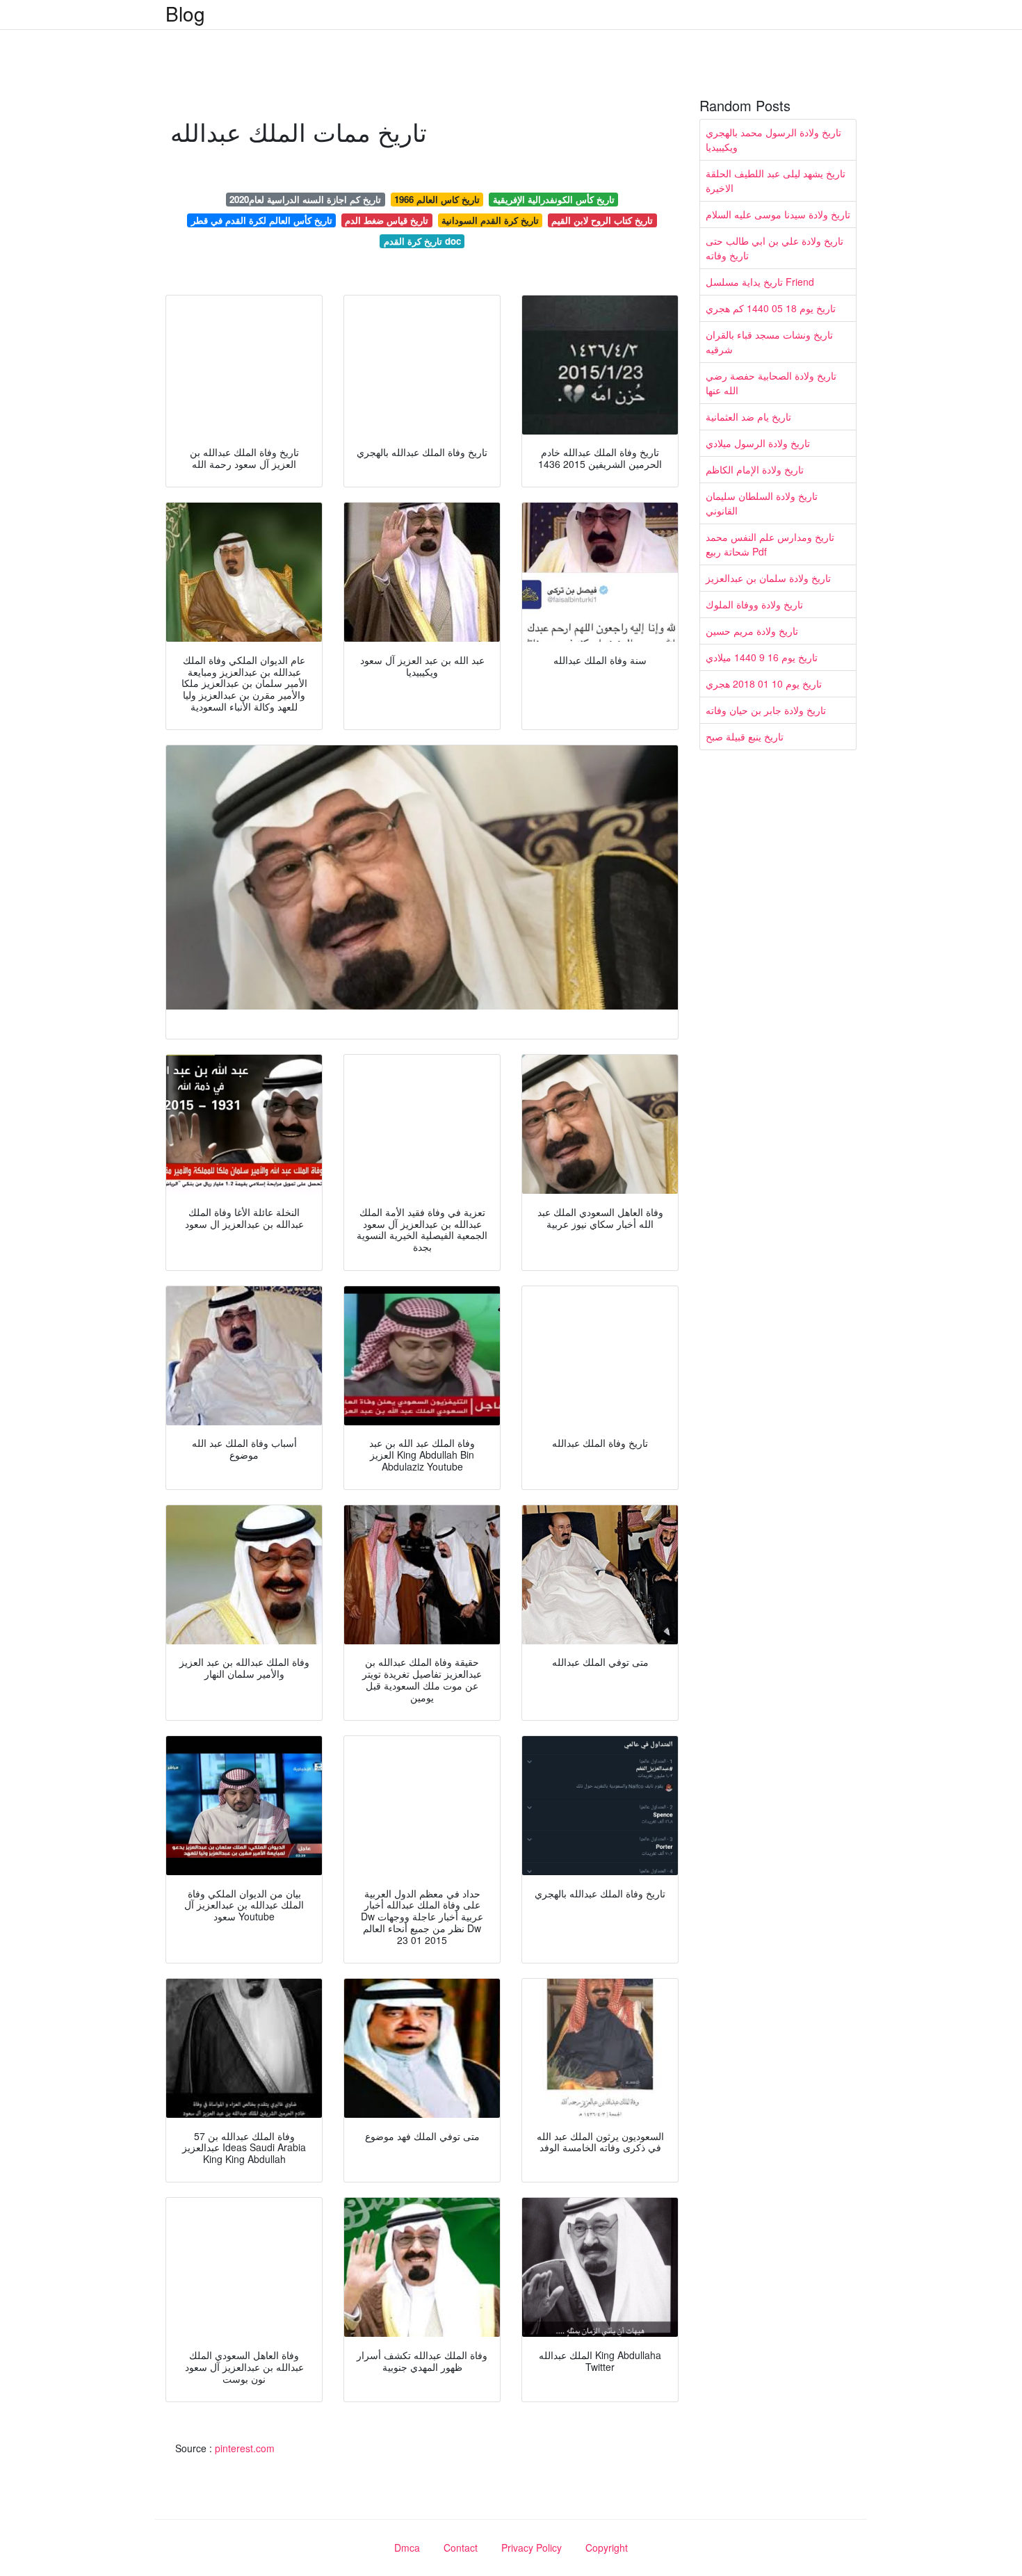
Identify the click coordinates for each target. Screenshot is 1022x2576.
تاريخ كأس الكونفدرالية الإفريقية (554, 199)
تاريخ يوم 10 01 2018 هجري (764, 683)
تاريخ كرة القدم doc (422, 241)
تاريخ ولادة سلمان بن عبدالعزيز (768, 578)
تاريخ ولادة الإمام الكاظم (755, 469)
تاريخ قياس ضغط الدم (387, 220)
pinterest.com (245, 2448)
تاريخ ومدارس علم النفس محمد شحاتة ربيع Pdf (770, 544)
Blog (185, 13)
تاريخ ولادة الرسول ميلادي (758, 443)
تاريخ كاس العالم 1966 (437, 199)
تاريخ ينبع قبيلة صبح (745, 736)
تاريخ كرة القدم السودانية (490, 220)
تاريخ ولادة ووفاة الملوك (754, 604)
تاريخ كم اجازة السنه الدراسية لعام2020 (305, 199)
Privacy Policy (532, 2547)
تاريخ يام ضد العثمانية (748, 416)
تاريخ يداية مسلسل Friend (760, 282)
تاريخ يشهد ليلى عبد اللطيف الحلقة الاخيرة (776, 180)
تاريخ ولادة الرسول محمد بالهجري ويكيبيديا (773, 139)
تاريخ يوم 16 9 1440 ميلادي (762, 657)
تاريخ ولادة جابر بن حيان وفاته (766, 710)
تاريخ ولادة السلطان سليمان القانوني (762, 503)
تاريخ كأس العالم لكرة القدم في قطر (262, 220)
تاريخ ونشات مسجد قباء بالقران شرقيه (769, 342)
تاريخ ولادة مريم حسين (752, 631)
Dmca (407, 2547)
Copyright (607, 2547)
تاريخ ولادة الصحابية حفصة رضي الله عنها (771, 383)
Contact (461, 2547)
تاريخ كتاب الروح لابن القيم (602, 220)
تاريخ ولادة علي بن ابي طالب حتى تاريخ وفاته (774, 248)
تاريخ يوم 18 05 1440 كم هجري (771, 308)
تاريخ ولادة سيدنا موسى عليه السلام (778, 214)
